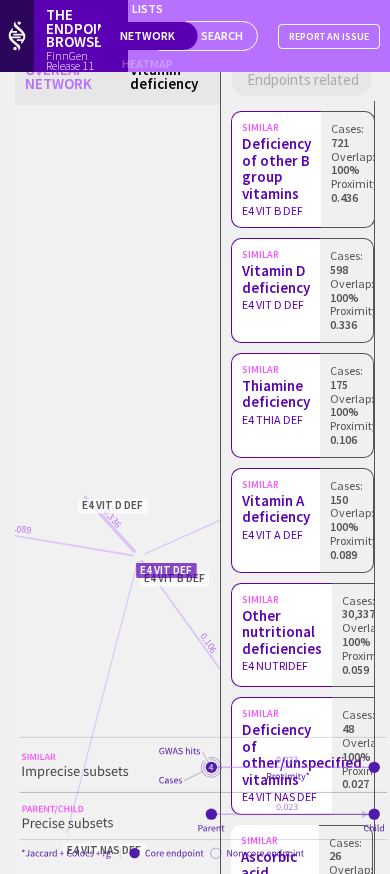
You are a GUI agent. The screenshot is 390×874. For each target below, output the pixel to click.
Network (147, 35)
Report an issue (329, 36)
